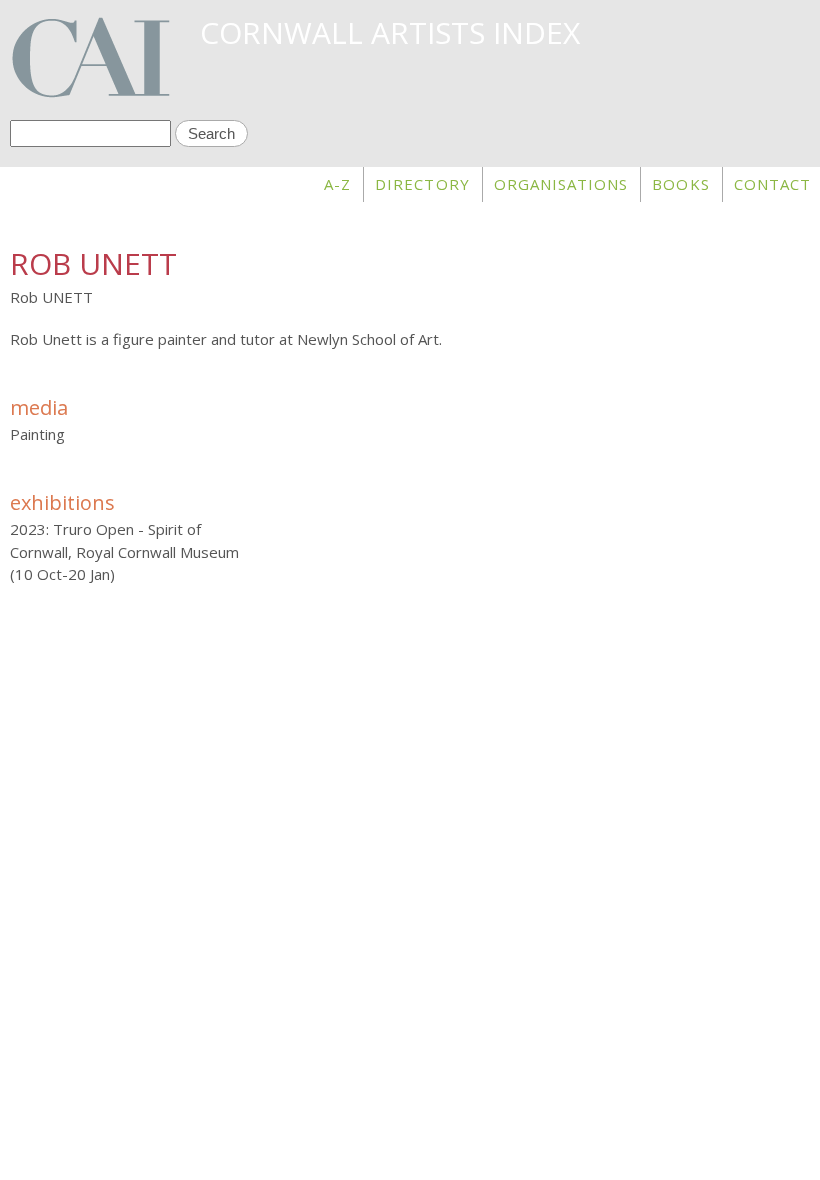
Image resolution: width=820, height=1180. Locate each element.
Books (680, 184)
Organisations (561, 184)
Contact (772, 184)
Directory (422, 184)
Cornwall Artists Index (390, 32)
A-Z (337, 184)
